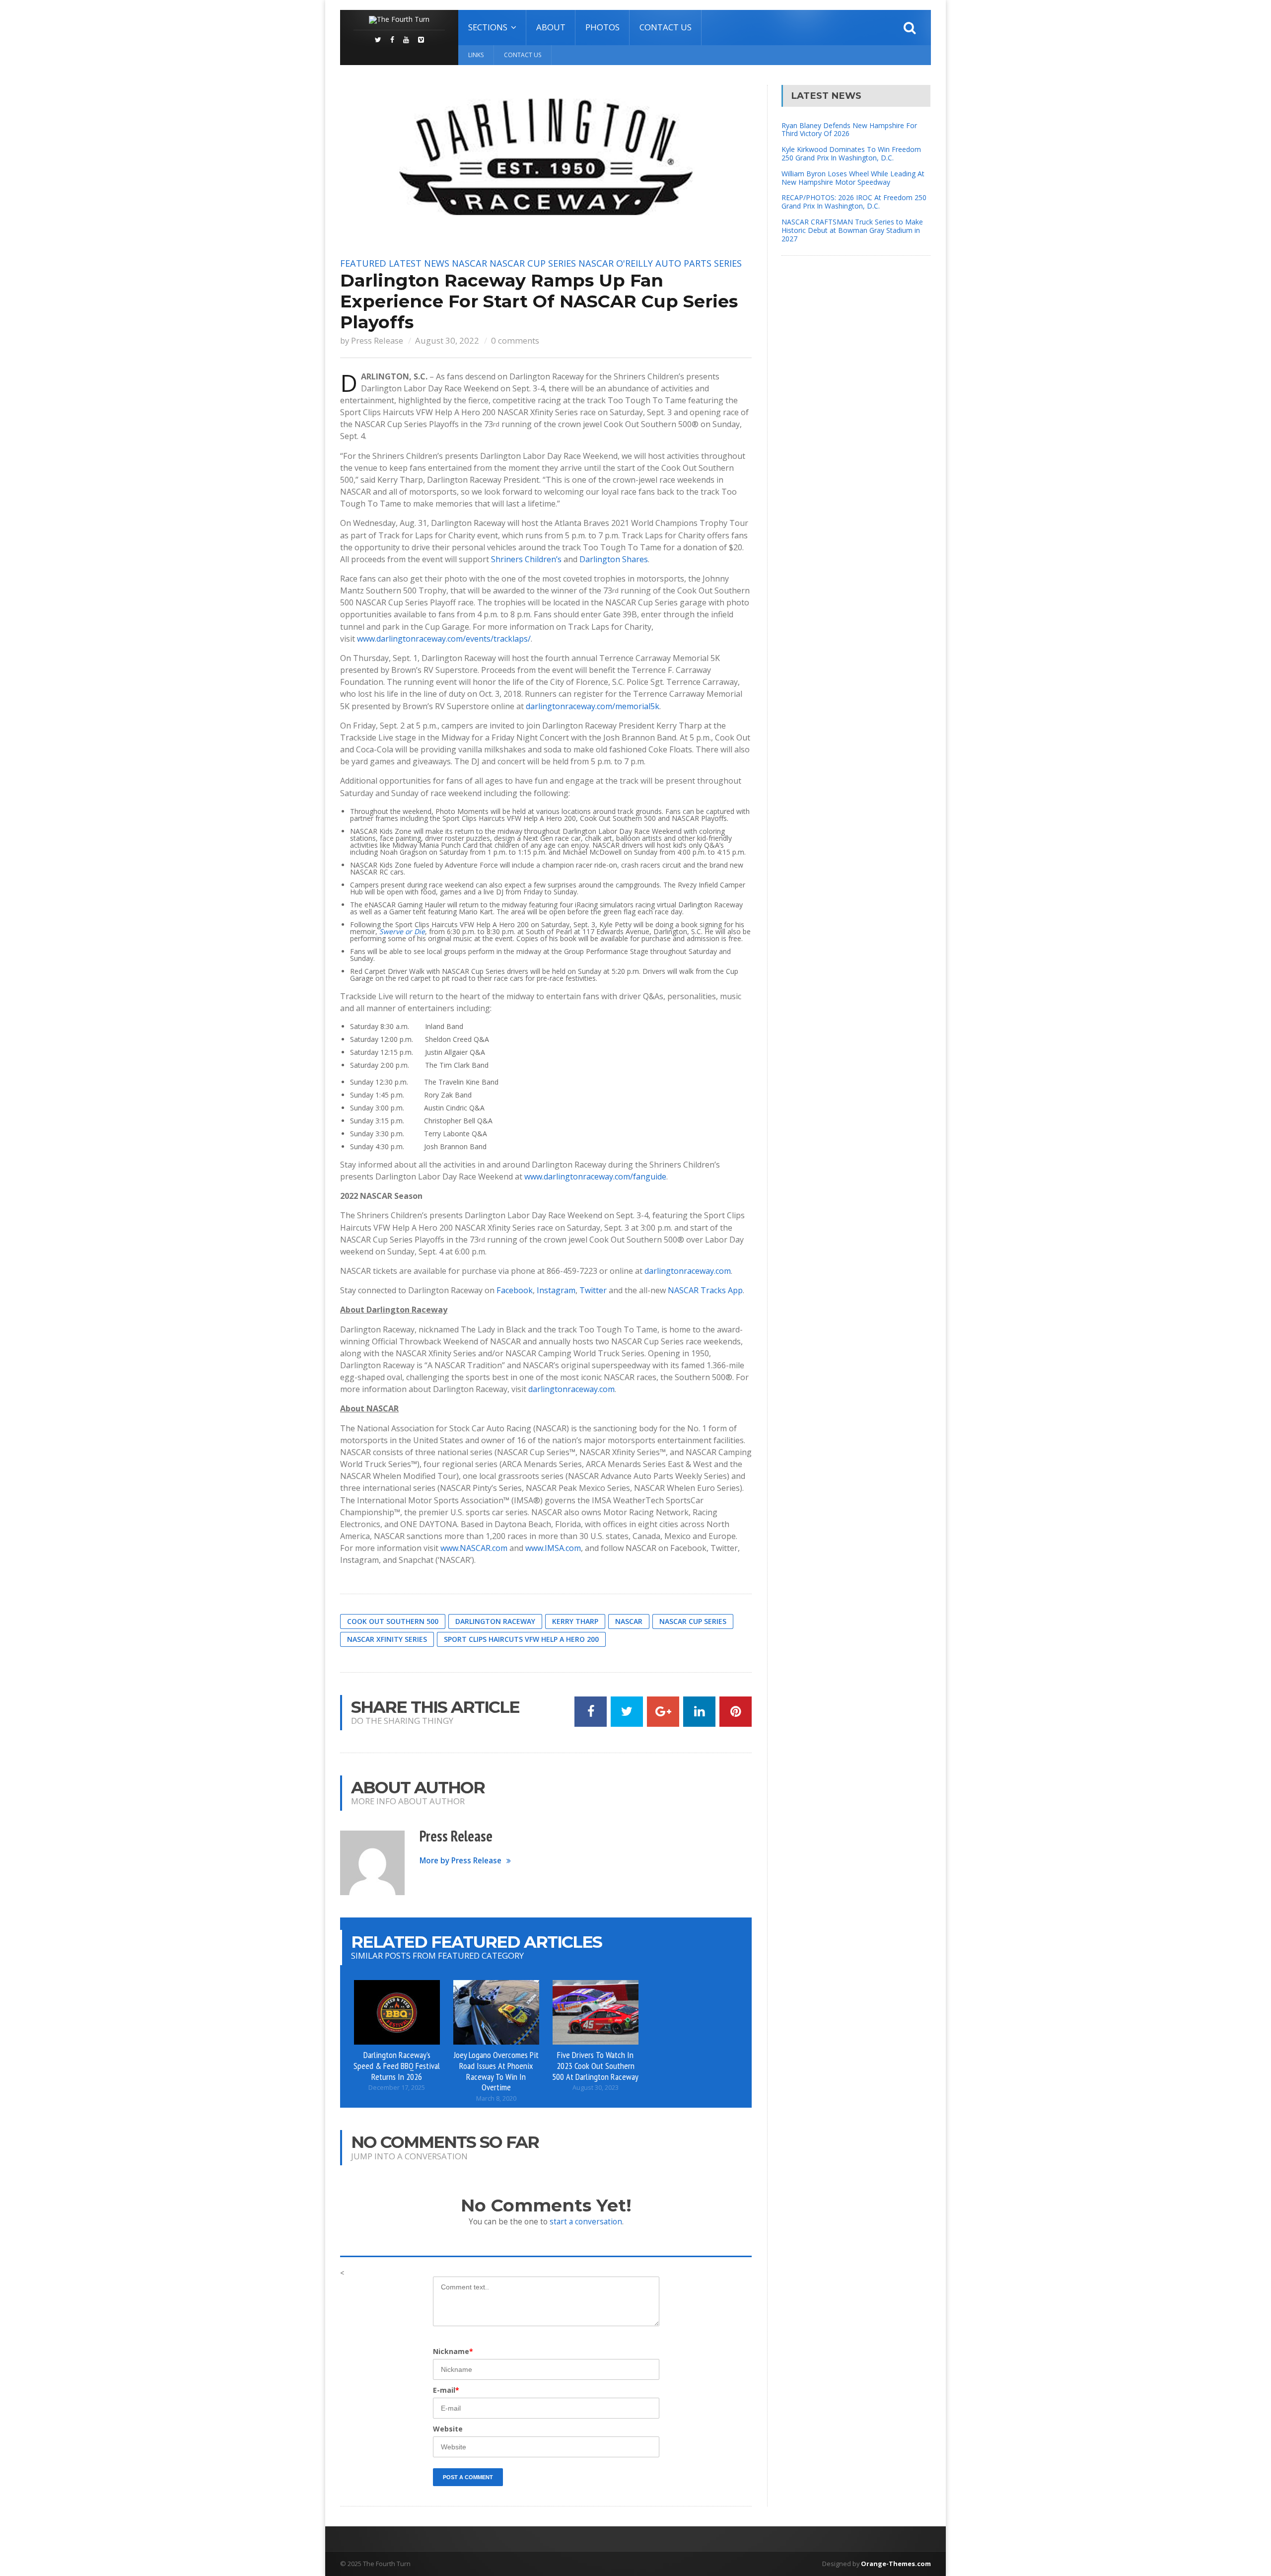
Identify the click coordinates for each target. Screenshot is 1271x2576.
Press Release (377, 340)
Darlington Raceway (495, 1621)
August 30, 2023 (596, 2088)
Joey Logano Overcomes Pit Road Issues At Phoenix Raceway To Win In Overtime (496, 2071)
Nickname (453, 2351)
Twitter (593, 1290)
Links (476, 55)
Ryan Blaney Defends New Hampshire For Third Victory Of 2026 (849, 130)
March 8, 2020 (496, 2098)
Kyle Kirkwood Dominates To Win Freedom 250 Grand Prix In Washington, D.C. (851, 153)
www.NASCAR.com (474, 1548)
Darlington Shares (614, 559)
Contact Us (666, 27)
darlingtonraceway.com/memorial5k (593, 706)
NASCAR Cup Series (533, 263)
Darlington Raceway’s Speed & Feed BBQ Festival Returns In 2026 (397, 2065)
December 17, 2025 (397, 2088)
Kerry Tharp (575, 1621)
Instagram (556, 1290)
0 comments (515, 340)
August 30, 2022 (447, 340)
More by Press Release (460, 1861)
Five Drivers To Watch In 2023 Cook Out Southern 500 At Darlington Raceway (595, 2065)
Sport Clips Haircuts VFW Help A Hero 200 (521, 1639)
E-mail (446, 2390)
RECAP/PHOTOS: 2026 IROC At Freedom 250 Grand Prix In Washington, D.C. (854, 202)
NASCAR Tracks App (705, 1290)
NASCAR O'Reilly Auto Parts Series (660, 263)
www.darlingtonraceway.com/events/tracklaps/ (444, 639)
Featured (363, 263)
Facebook (515, 1290)
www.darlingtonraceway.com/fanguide (595, 1177)
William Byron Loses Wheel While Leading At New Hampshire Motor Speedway (853, 178)
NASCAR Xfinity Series (387, 1639)
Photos (602, 27)
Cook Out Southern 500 (393, 1621)
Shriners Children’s (526, 559)
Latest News (419, 263)
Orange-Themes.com (896, 2564)
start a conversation (586, 2222)
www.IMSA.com (553, 1548)
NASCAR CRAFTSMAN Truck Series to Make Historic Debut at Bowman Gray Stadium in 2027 (852, 230)
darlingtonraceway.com (688, 1271)
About (551, 27)
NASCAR (469, 263)
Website (448, 2429)
